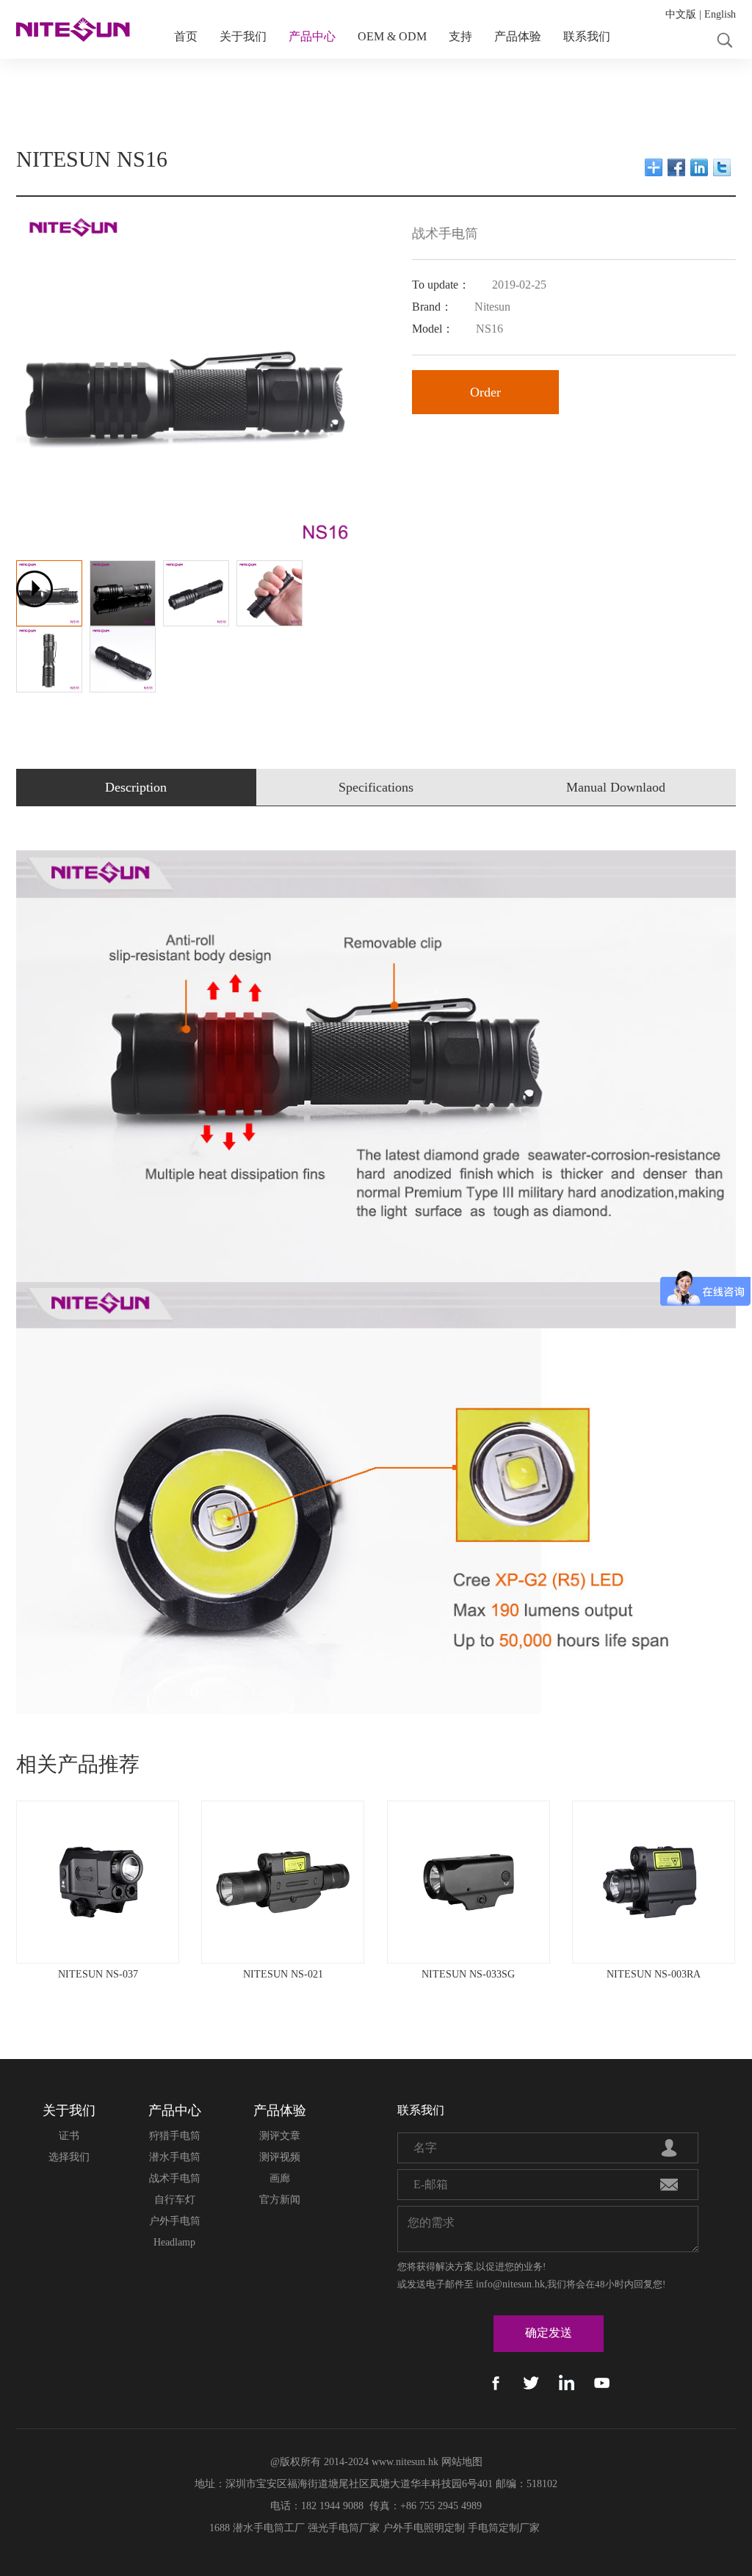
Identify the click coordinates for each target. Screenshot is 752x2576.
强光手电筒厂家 (344, 2528)
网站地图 (462, 2462)
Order (485, 392)
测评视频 (280, 2157)
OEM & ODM (392, 36)
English (720, 14)
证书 (69, 2136)
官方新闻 (280, 2200)
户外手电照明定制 (424, 2528)
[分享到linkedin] (699, 167)
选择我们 (69, 2157)
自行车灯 (175, 2200)
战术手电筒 (175, 2178)
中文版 (681, 14)
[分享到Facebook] (677, 167)
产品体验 (518, 36)
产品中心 (312, 36)
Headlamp (174, 2242)
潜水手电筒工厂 (269, 2528)
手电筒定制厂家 (504, 2528)
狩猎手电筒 (175, 2136)
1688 (220, 2528)
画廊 (280, 2178)
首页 (186, 36)
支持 (460, 36)
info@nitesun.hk (510, 2284)
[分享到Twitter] (722, 167)
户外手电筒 (175, 2221)
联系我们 (587, 36)
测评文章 (280, 2136)
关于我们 (243, 36)
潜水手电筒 (175, 2157)
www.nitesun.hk (405, 2462)
